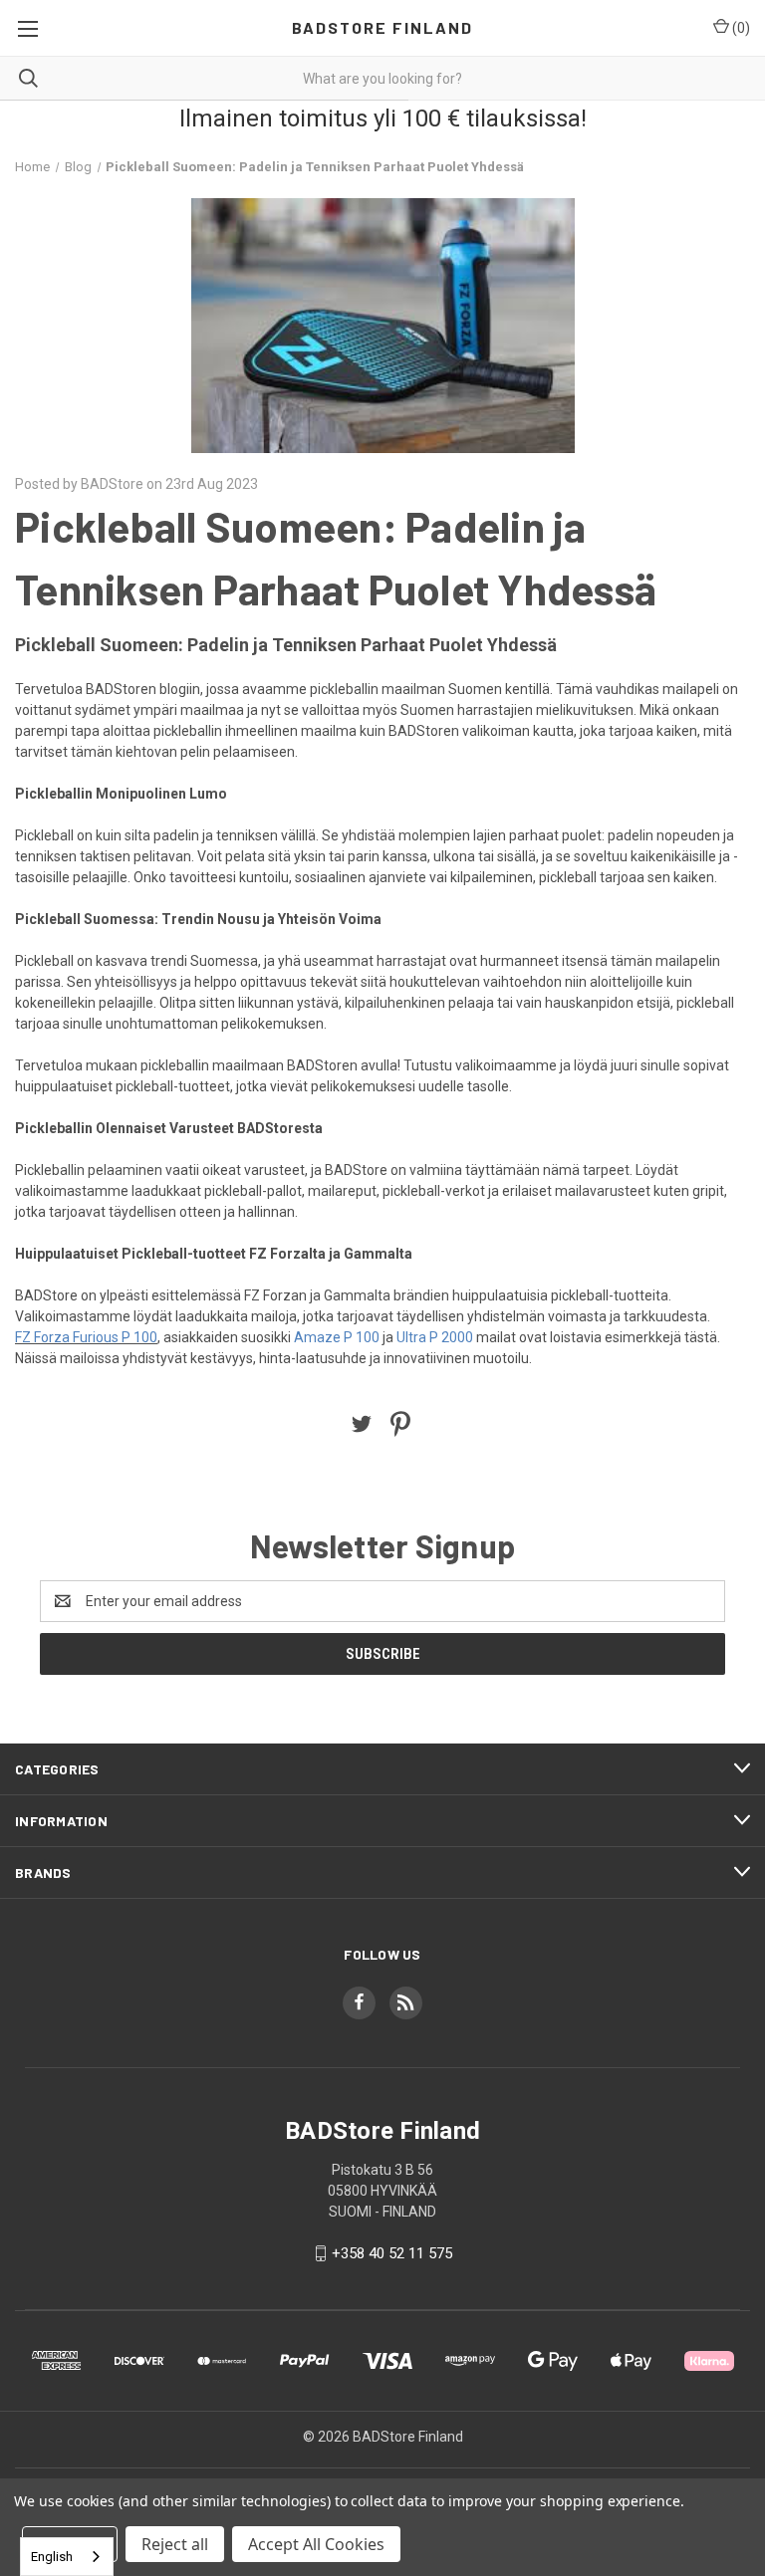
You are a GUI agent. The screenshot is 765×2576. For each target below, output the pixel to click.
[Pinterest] (400, 1424)
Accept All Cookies (316, 2544)
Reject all (175, 2544)
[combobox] (67, 2557)
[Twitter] (362, 1424)
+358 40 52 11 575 (392, 2253)
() (740, 28)
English (52, 2557)
